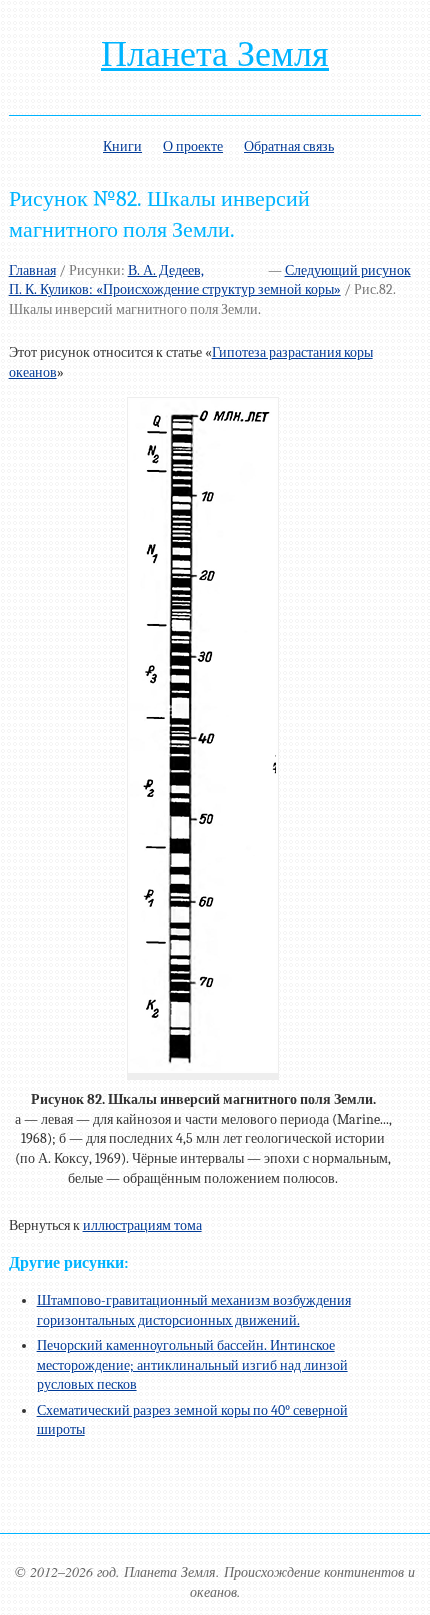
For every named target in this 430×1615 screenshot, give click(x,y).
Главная (32, 270)
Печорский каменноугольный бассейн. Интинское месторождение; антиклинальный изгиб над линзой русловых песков (192, 1365)
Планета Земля (215, 54)
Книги (122, 146)
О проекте (193, 146)
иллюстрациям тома (142, 1225)
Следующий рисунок (348, 270)
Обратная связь (289, 146)
